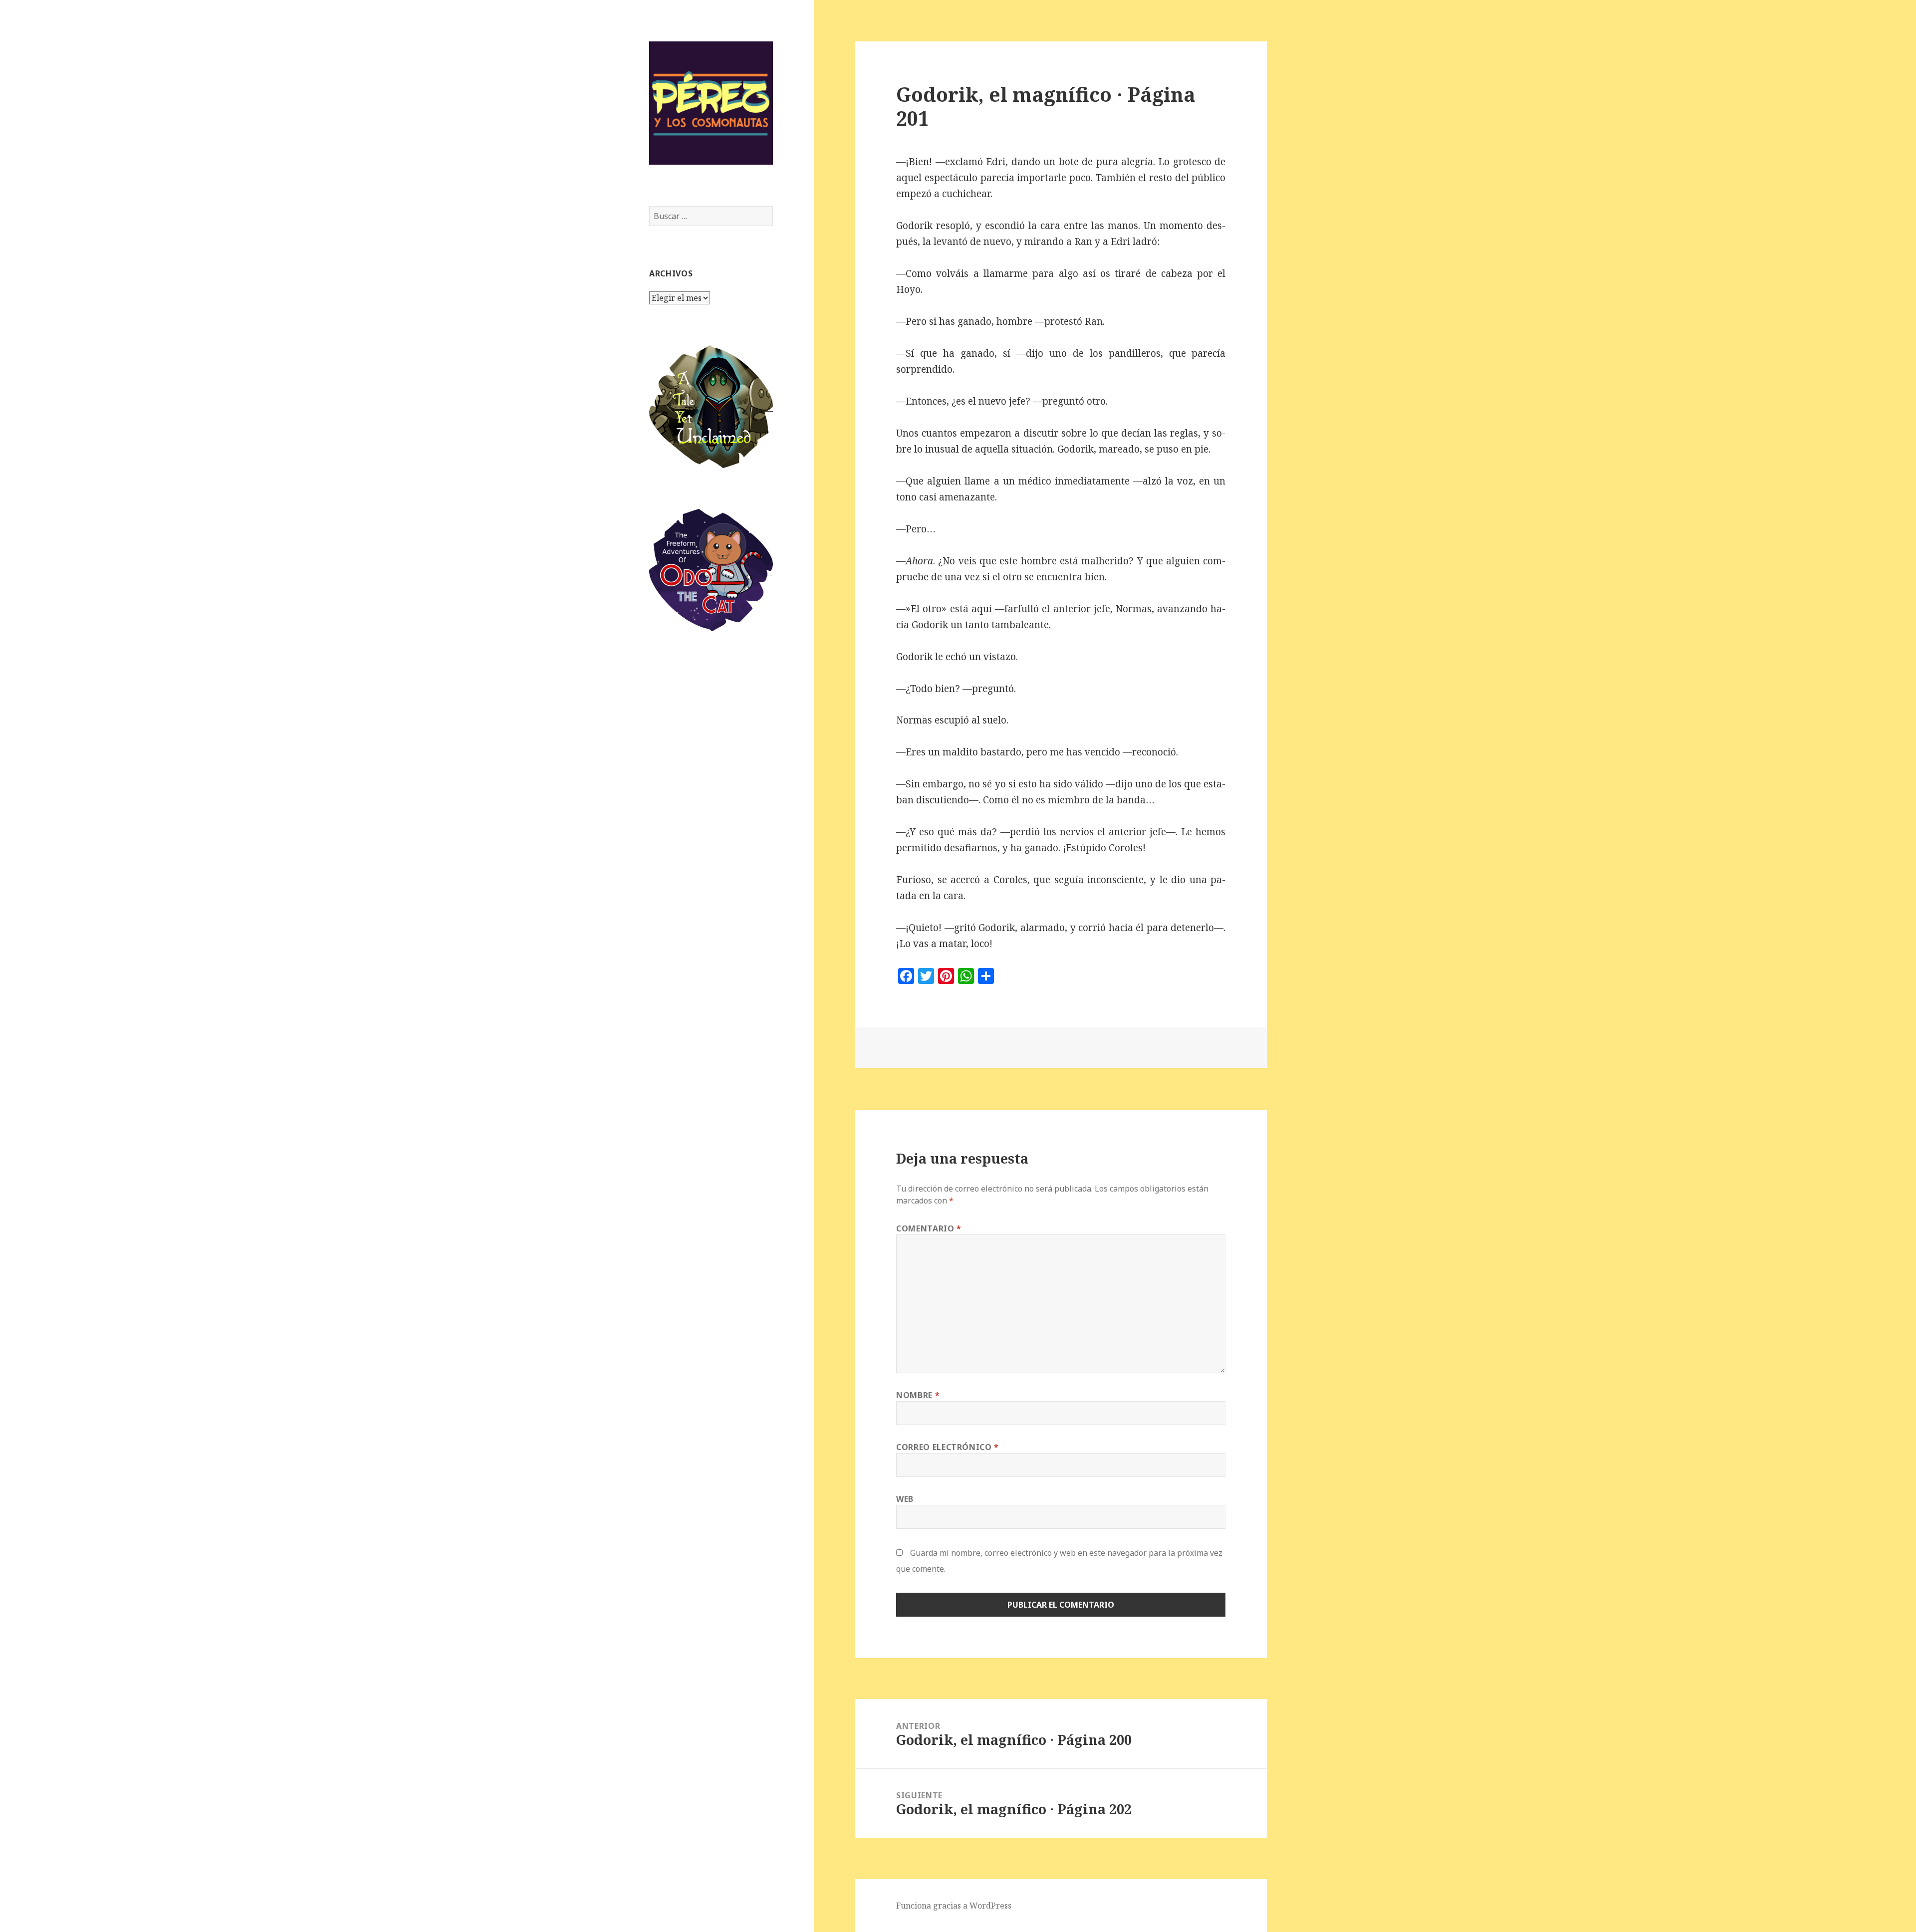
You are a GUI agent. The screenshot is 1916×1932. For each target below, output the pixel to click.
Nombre (918, 1395)
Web (905, 1499)
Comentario (929, 1228)
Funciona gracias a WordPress (954, 1906)
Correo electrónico (948, 1447)
